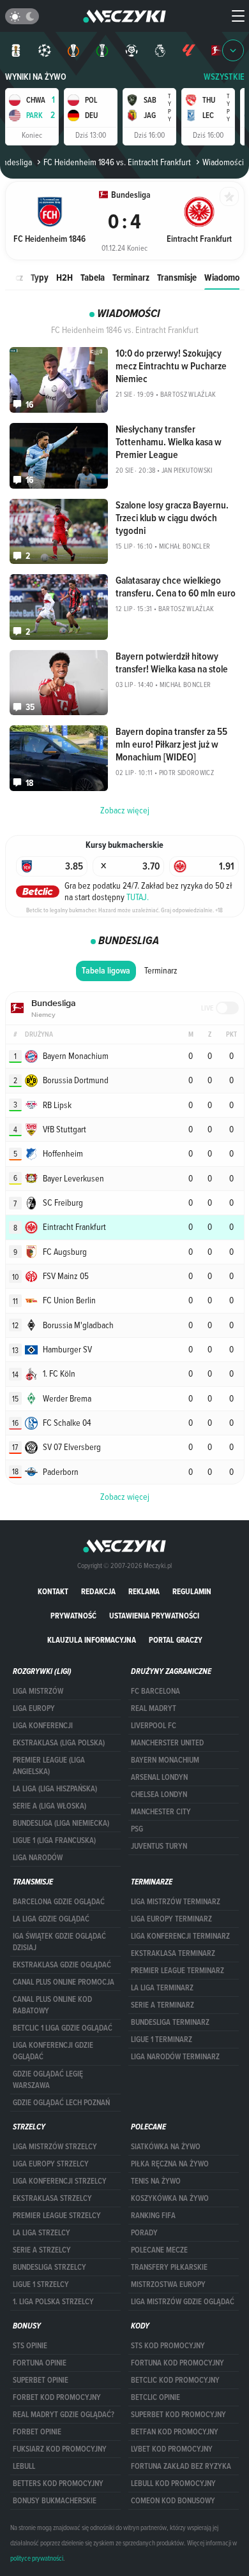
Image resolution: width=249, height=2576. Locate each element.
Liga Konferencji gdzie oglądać (53, 2051)
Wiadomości (227, 277)
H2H (64, 277)
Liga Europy (34, 1708)
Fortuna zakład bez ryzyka (181, 2466)
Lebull (24, 2466)
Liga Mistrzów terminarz (176, 1902)
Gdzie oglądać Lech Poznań (61, 2103)
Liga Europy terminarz (171, 1919)
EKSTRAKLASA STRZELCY (52, 2198)
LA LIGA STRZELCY (41, 2233)
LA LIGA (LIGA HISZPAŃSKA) (55, 1789)
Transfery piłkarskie (169, 2267)
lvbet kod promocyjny (172, 2449)
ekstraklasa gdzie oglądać (62, 1965)
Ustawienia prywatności (154, 1616)
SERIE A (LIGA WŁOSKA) (49, 1806)
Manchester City (161, 1812)
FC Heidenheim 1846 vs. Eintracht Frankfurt (117, 162)
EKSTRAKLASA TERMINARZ (173, 1953)
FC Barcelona (155, 1691)
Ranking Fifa (153, 2216)
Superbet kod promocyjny (178, 2415)
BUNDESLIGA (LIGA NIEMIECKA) (61, 1823)
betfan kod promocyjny (175, 2432)
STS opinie (30, 2346)
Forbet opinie (37, 2432)
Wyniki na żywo (36, 77)
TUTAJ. (138, 897)
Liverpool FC (154, 1726)
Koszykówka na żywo (170, 2198)
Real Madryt (154, 1708)
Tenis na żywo (156, 2181)
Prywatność (73, 1616)
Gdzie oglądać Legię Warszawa (48, 2080)
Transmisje (177, 277)
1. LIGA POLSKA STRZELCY (53, 2302)
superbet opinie (41, 2380)
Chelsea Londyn (159, 1795)
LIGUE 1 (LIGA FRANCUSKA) (54, 1840)
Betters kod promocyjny (58, 2483)
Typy (40, 277)
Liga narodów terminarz (175, 2057)
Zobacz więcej (125, 1497)
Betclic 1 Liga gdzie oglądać (63, 2028)
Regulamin (192, 1591)
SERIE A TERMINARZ (162, 2005)
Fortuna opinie (40, 2363)
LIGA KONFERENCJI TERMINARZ (180, 1936)
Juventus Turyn (159, 1846)
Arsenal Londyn (159, 1777)
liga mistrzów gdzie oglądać (183, 2302)
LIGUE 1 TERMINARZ (162, 2039)
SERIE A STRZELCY (42, 2250)
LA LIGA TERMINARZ (162, 1988)
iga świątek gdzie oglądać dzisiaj (59, 1942)
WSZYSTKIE (224, 77)
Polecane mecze (159, 2250)
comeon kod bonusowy (173, 2501)
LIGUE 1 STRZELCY (41, 2284)
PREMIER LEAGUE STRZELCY (57, 2216)
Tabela (93, 277)
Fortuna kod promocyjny (177, 2363)
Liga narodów (38, 1858)
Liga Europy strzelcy (51, 2164)
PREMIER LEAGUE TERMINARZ (177, 1971)
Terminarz (131, 277)
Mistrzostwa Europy (168, 2284)
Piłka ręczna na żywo (170, 2164)
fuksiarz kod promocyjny (60, 2449)
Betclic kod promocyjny (175, 2380)
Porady (144, 2233)
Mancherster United (167, 1743)
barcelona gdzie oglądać (59, 1902)
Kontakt (53, 1591)
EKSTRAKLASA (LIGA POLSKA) (59, 1743)
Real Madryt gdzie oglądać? (64, 2415)
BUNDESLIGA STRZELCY (49, 2267)
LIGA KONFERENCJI (43, 1726)
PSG (137, 1829)
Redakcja (98, 1591)
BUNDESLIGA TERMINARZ (170, 2022)
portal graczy (176, 1640)
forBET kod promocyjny (57, 2397)
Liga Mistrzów (38, 1691)
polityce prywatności (37, 2558)
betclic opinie (155, 2397)
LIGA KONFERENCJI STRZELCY (60, 2181)
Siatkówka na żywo (166, 2147)
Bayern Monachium (165, 1760)
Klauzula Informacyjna (92, 1640)
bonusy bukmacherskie (55, 2501)
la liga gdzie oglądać (51, 1919)
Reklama (144, 1591)
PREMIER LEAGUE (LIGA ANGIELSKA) (49, 1766)
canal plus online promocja (64, 1982)
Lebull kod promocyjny (173, 2483)
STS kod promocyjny (168, 2346)
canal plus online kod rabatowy (52, 2005)
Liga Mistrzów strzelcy (55, 2147)
